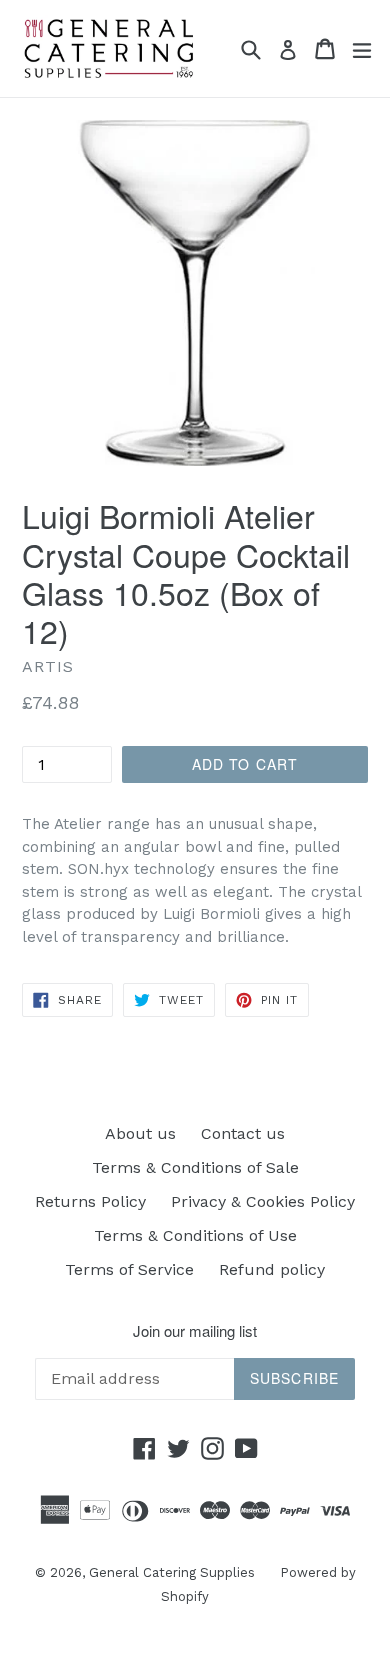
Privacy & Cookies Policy (263, 1201)
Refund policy (272, 1269)
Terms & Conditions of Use (195, 1235)
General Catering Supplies (172, 1572)
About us (140, 1133)
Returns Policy (90, 1201)
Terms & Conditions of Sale (195, 1167)
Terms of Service (129, 1269)
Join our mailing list (195, 1331)
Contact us (243, 1133)
